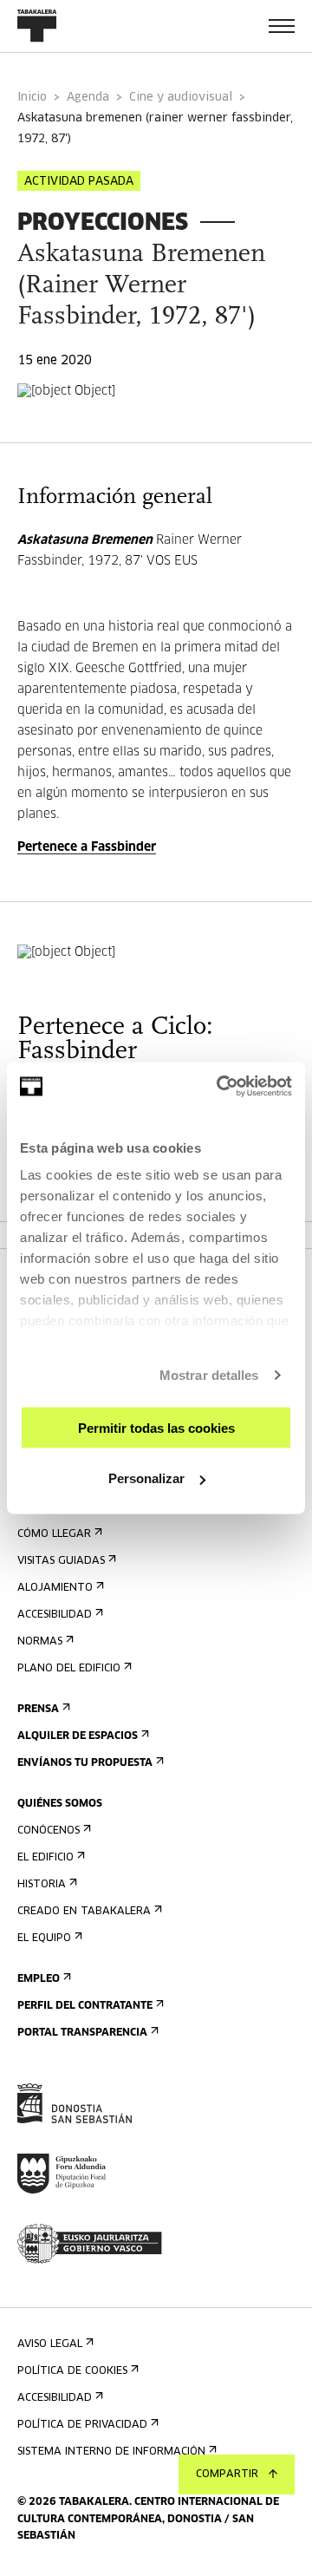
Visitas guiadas (61, 1561)
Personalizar (146, 1478)
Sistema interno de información (111, 2452)
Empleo (39, 1979)
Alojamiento (55, 1588)
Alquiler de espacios (78, 1736)
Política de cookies (72, 2371)
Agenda (88, 98)
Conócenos (49, 1831)
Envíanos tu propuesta (85, 1763)
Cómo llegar (54, 1534)
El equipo (44, 1939)
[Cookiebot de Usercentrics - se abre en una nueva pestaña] (220, 1087)
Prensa (38, 1710)
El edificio (45, 1858)
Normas (40, 1642)
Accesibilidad (55, 1615)
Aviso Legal (50, 2344)
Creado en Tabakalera (84, 1912)
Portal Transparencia (82, 2033)
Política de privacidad (82, 2425)
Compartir (227, 2475)
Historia (42, 1885)
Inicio (32, 98)
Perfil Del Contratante (85, 2006)
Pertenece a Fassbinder (87, 847)
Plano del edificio (69, 1669)
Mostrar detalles (209, 1375)
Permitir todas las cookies (156, 1427)
